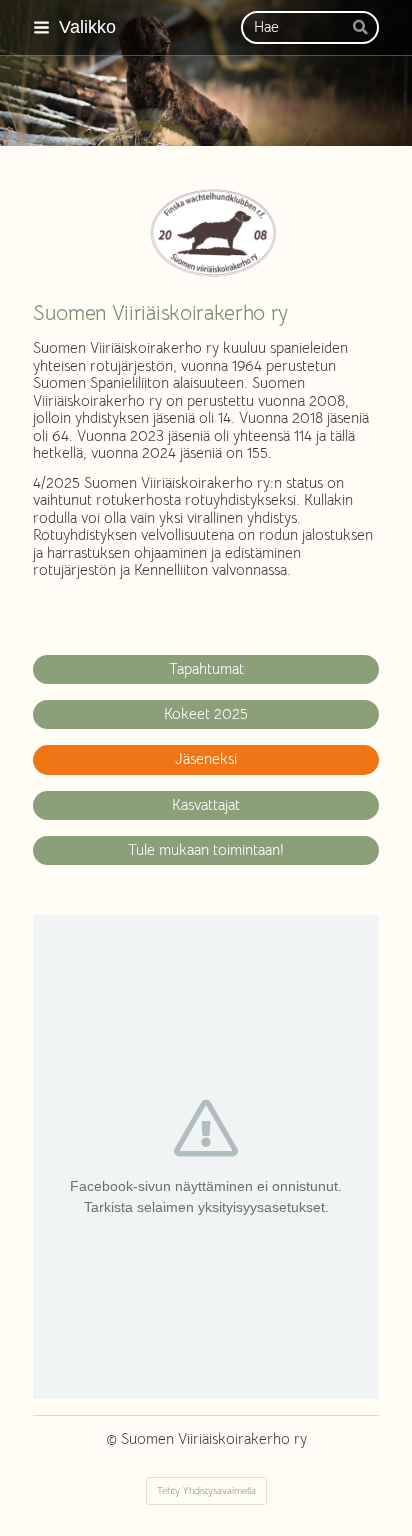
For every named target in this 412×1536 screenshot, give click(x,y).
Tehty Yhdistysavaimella (206, 1490)
